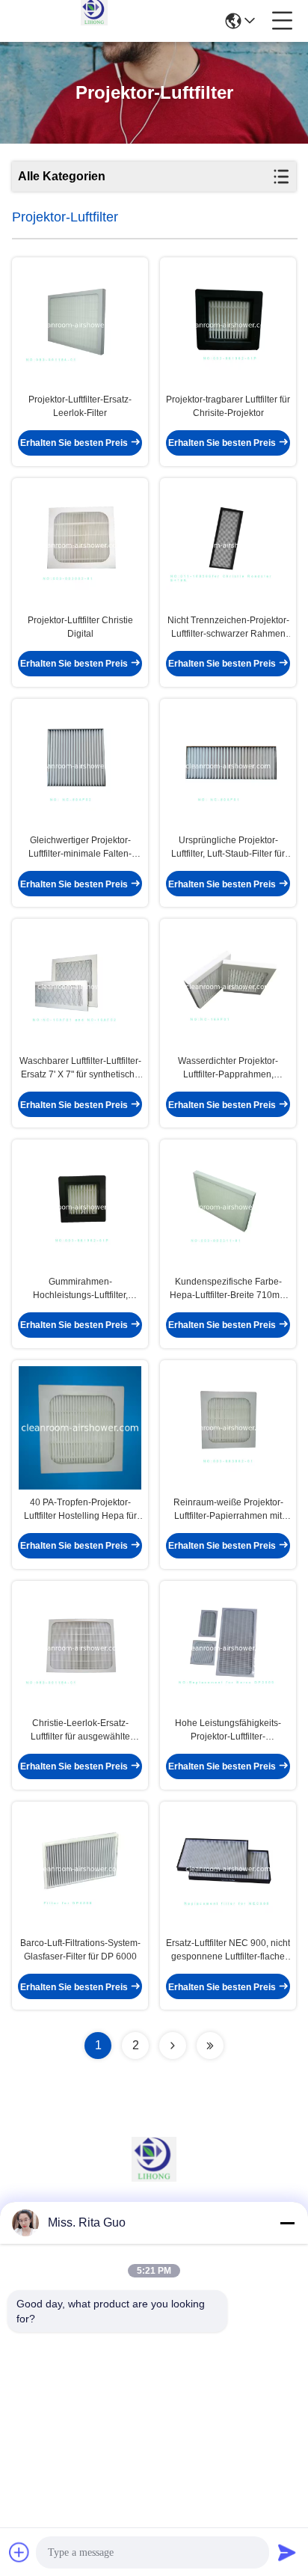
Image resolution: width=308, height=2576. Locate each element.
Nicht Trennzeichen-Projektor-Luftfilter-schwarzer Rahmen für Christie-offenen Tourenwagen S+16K (228, 628)
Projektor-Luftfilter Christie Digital (80, 627)
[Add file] (19, 2552)
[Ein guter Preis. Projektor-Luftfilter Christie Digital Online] (80, 546)
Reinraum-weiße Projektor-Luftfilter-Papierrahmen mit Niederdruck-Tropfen (228, 1510)
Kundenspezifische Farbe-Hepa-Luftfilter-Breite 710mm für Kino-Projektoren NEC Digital (228, 1289)
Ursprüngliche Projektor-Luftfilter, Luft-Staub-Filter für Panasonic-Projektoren (228, 848)
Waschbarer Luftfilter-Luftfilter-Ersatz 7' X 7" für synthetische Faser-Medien (80, 1068)
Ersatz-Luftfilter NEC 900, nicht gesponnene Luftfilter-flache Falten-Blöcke (228, 1951)
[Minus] (287, 2223)
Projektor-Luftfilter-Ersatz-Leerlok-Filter (80, 406)
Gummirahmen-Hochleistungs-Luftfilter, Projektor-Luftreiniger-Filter (80, 1289)
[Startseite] (154, 2178)
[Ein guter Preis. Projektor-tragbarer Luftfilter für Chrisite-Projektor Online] (228, 325)
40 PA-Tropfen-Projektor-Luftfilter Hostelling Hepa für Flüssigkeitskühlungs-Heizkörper (80, 1510)
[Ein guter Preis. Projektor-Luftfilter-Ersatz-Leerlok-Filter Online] (80, 325)
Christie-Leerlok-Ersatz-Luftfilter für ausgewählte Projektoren (80, 1731)
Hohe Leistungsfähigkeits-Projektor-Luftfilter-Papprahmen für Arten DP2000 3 (228, 1731)
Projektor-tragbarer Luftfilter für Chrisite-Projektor (228, 406)
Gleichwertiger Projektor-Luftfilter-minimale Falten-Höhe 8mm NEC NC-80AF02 (80, 848)
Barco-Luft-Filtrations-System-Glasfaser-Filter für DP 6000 (80, 1950)
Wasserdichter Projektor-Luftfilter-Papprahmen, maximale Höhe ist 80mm (228, 1068)
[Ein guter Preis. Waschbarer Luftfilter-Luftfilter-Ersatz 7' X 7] (80, 986)
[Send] (287, 2552)
